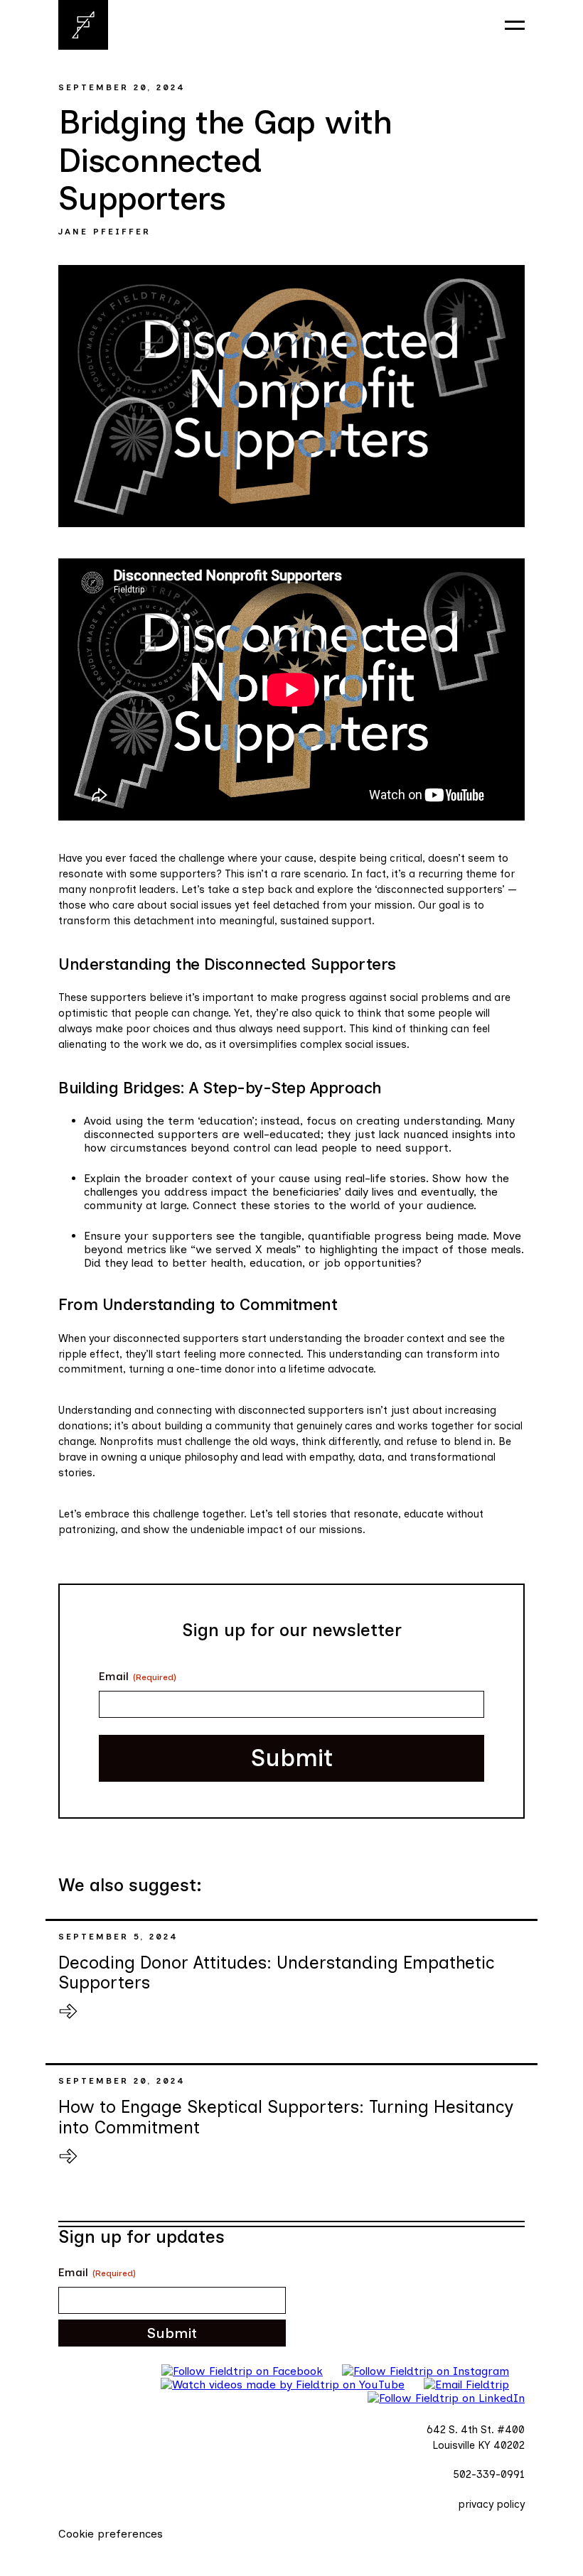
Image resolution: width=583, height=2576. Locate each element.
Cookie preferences (111, 2534)
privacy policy (491, 2504)
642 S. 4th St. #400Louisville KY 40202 (476, 2437)
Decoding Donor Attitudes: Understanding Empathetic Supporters (277, 1972)
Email (138, 1676)
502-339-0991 (489, 2474)
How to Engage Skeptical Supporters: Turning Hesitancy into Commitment (286, 2117)
